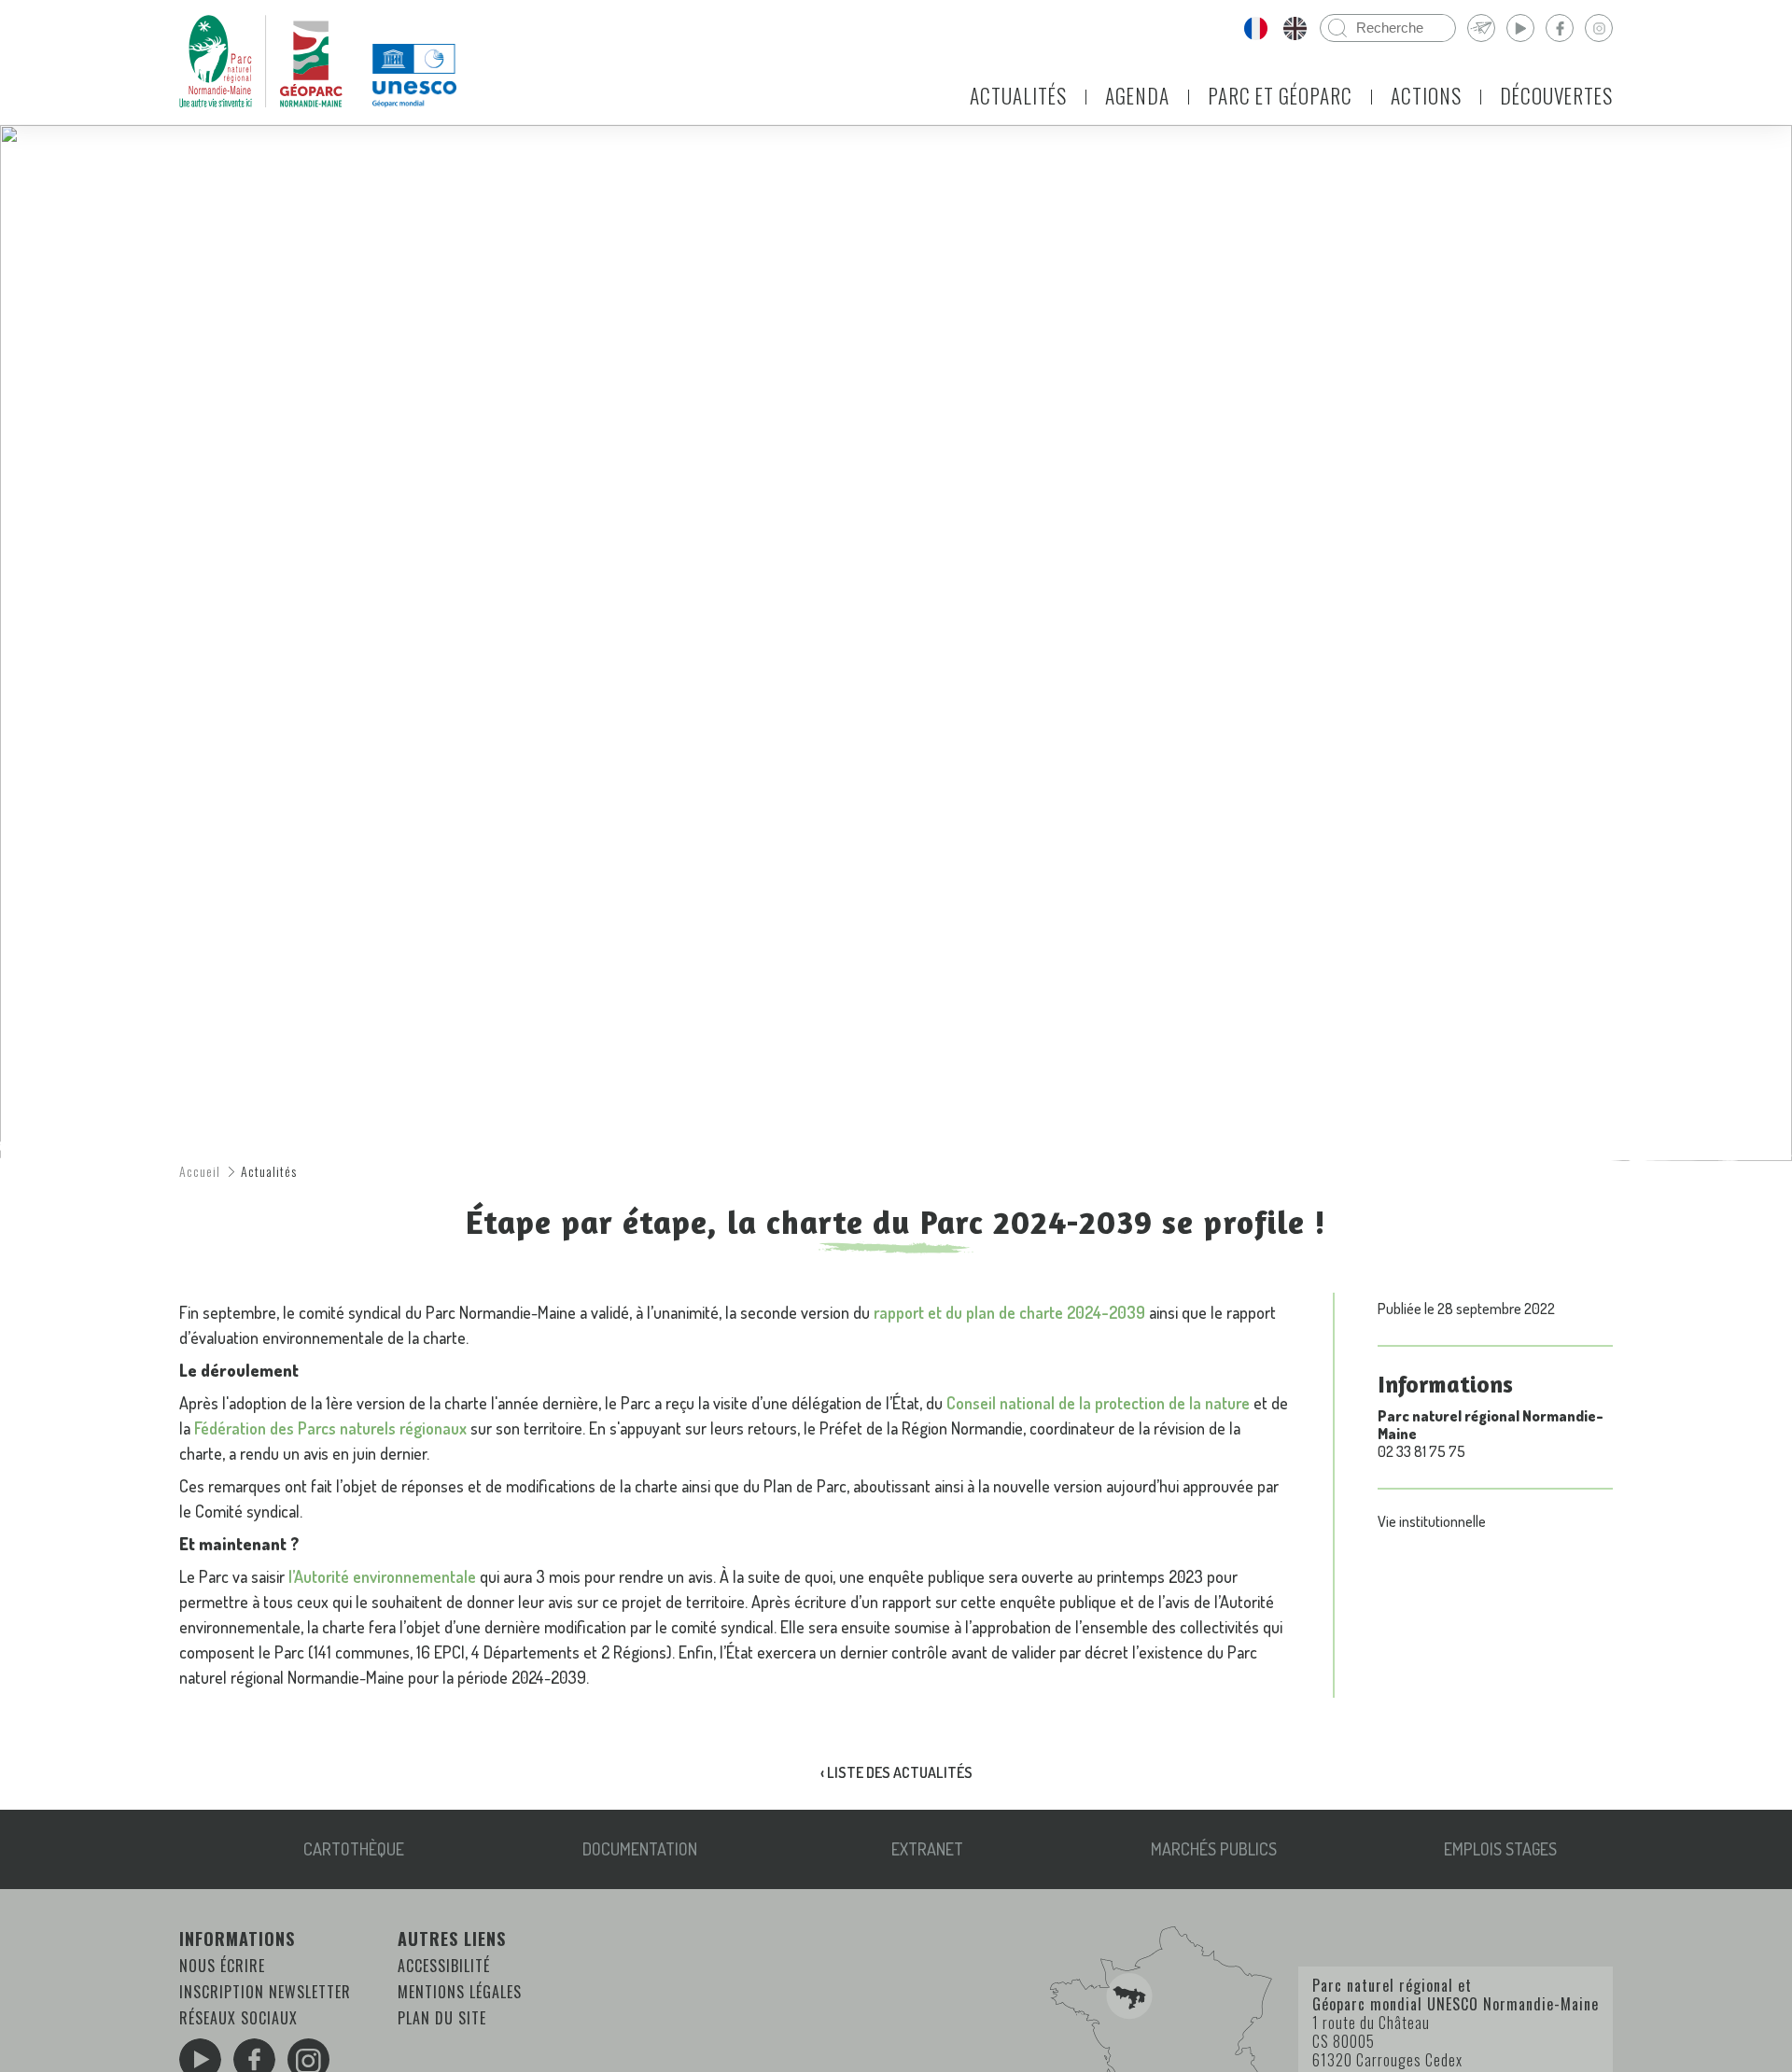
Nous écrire (222, 1966)
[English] (1295, 28)
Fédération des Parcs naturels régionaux (330, 1428)
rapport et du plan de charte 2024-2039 (1009, 1312)
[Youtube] (1520, 28)
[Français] (1255, 28)
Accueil (200, 1171)
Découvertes (1556, 96)
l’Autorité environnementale (382, 1576)
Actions (1426, 96)
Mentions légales (460, 1992)
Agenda (1137, 96)
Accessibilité (444, 1966)
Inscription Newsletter (265, 1992)
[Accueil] (261, 62)
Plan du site (442, 2018)
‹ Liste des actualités (896, 1772)
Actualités (1018, 96)
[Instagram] (1599, 28)
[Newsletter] (1481, 28)
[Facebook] (1560, 28)
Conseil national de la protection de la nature (1098, 1403)
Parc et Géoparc (1280, 96)
